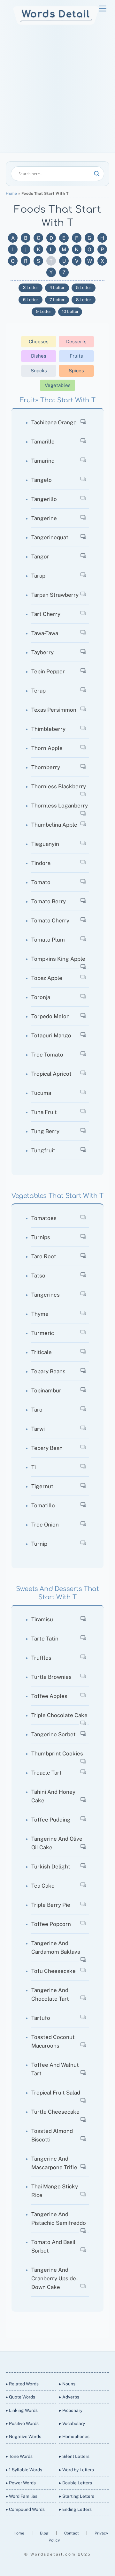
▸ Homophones (74, 2436)
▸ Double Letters (76, 2483)
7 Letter (57, 300)
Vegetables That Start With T (57, 1196)
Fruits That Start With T (57, 400)
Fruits (76, 356)
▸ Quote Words (20, 2397)
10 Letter (70, 311)
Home (11, 193)
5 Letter (84, 288)
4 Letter (57, 288)
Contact (72, 2533)
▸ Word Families (22, 2496)
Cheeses (39, 341)
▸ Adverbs (69, 2397)
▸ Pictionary (71, 2410)
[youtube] (65, 2361)
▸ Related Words (22, 2384)
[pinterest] (80, 2361)
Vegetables (58, 385)
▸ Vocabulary (72, 2423)
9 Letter (44, 311)
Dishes (39, 356)
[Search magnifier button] (97, 174)
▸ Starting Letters (77, 2496)
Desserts (76, 341)
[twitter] (34, 2361)
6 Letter (31, 300)
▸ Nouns (67, 2384)
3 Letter (31, 288)
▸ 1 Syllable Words (24, 2470)
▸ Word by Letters (77, 2470)
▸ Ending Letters (75, 2509)
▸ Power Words (21, 2483)
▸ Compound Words (25, 2509)
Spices (76, 371)
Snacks (39, 371)
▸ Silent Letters (74, 2456)
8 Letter (84, 300)
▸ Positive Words (22, 2423)
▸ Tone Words (19, 2456)
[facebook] (49, 2361)
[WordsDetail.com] (56, 23)
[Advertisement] (57, 92)
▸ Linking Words (22, 2410)
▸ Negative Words (23, 2436)
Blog (45, 2533)
